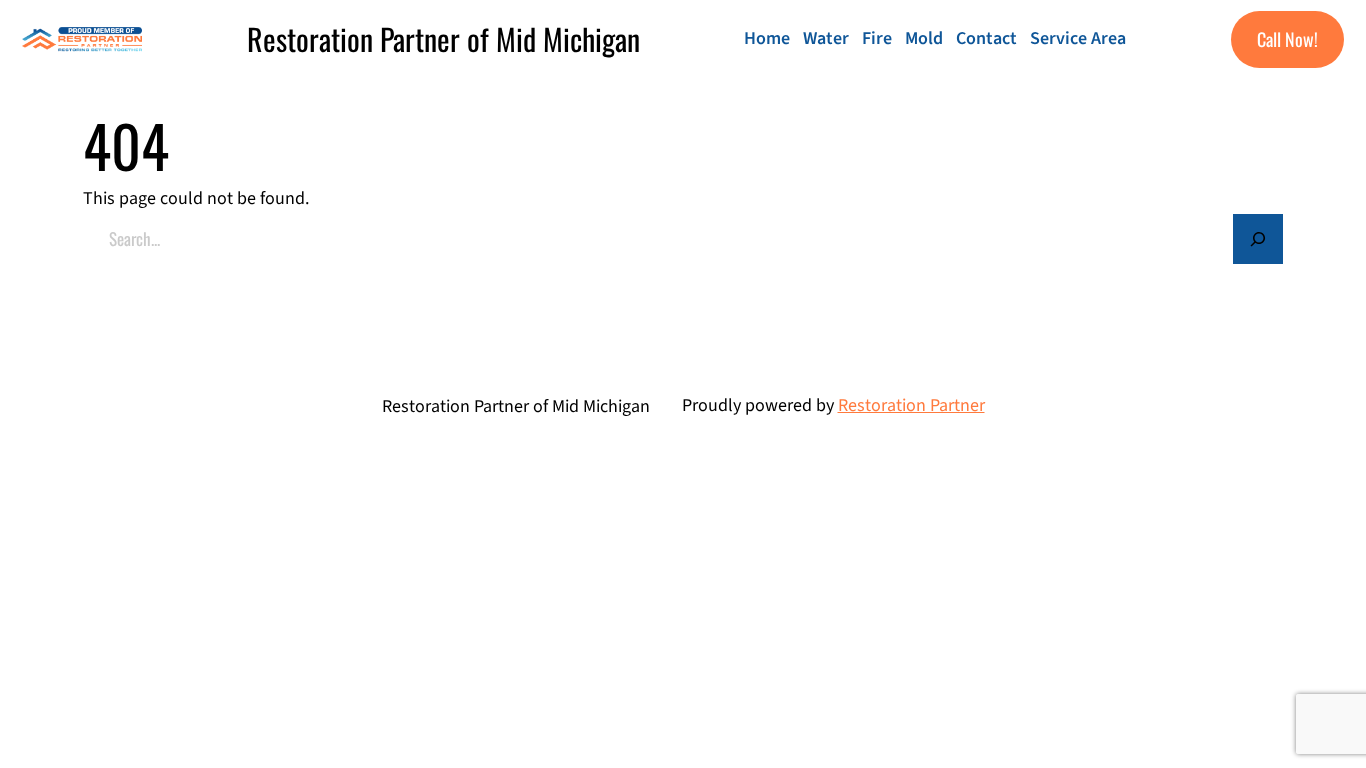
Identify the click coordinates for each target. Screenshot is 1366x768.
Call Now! (1287, 39)
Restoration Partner (911, 405)
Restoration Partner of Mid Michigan (443, 38)
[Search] (1258, 239)
